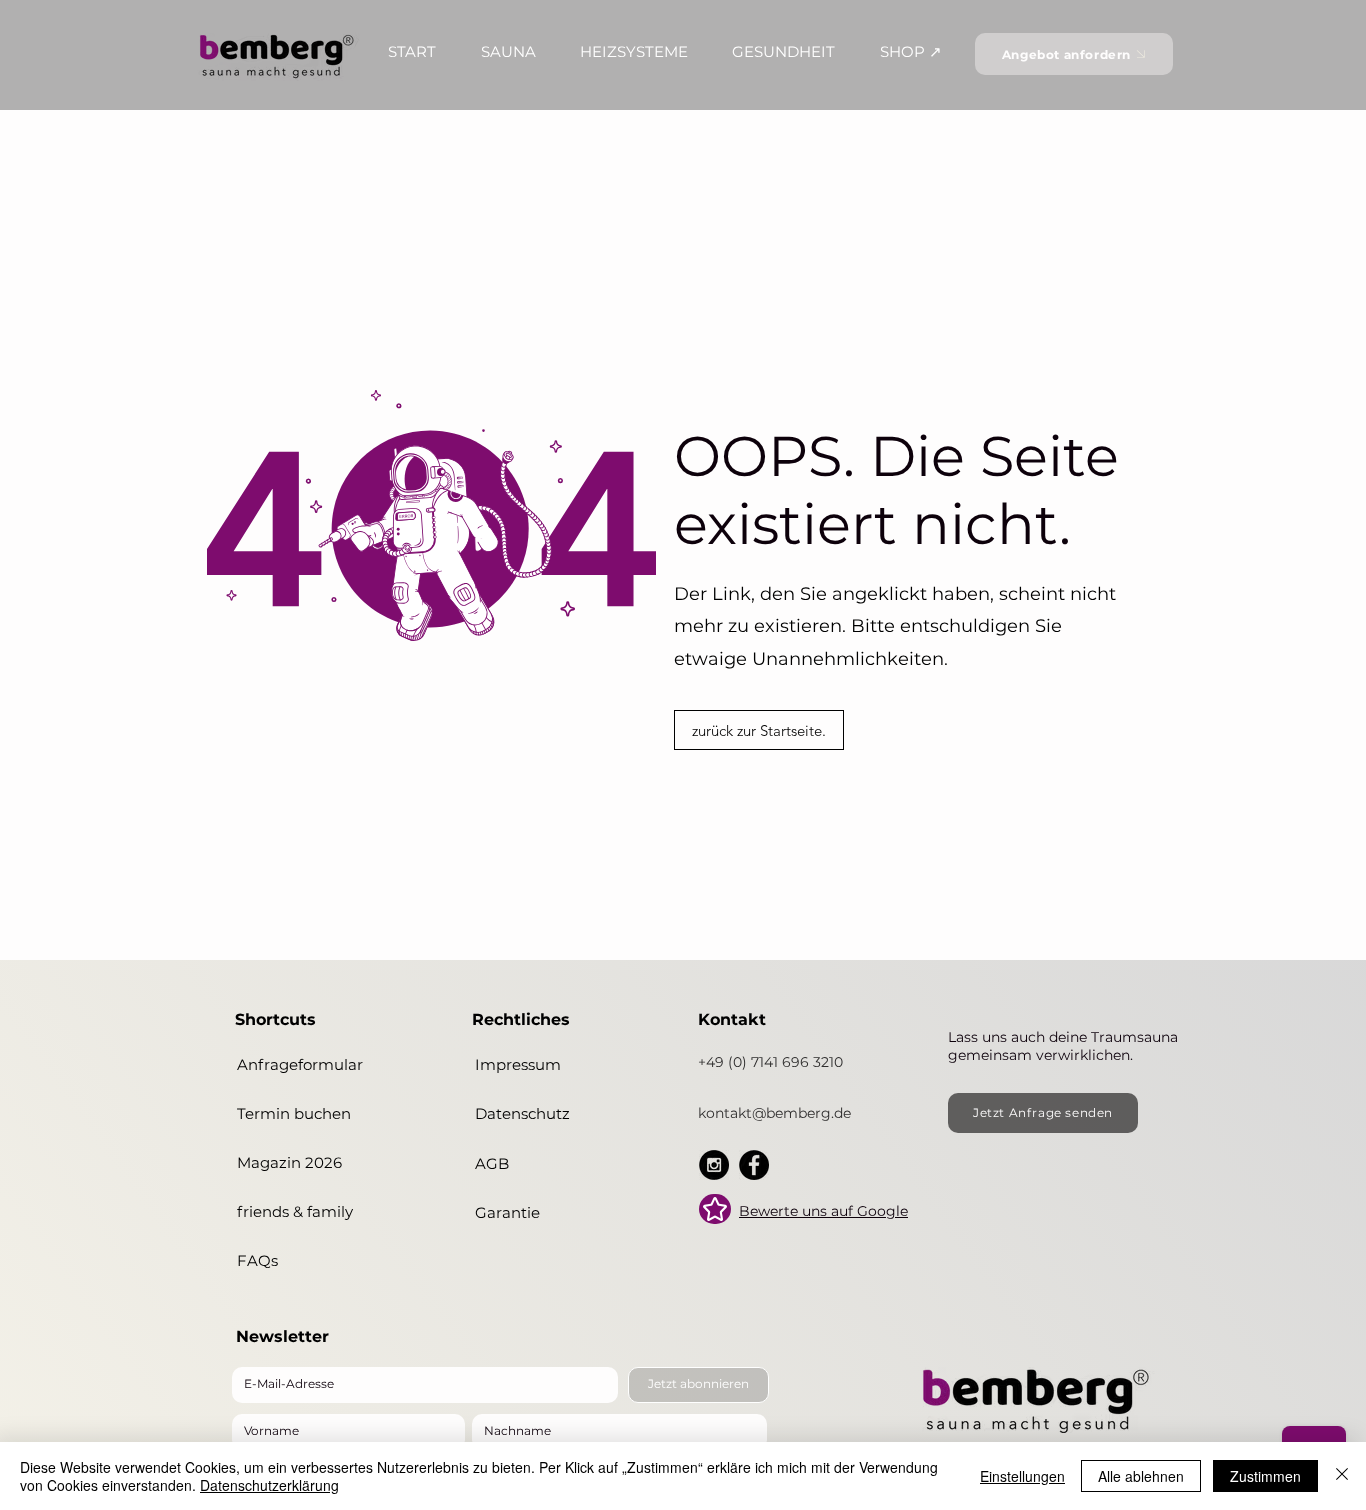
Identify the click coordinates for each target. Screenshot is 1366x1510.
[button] (412, 51)
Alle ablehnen (1141, 1476)
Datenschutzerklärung (269, 1485)
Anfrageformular (300, 1064)
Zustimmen (1265, 1476)
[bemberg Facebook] (754, 1165)
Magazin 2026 (289, 1162)
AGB (492, 1163)
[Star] (715, 1209)
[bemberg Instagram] (714, 1165)
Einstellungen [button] (1022, 1476)
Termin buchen (294, 1113)
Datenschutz (522, 1113)
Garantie (507, 1212)
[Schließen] (1342, 1476)
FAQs (257, 1260)
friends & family (295, 1211)
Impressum (518, 1064)
